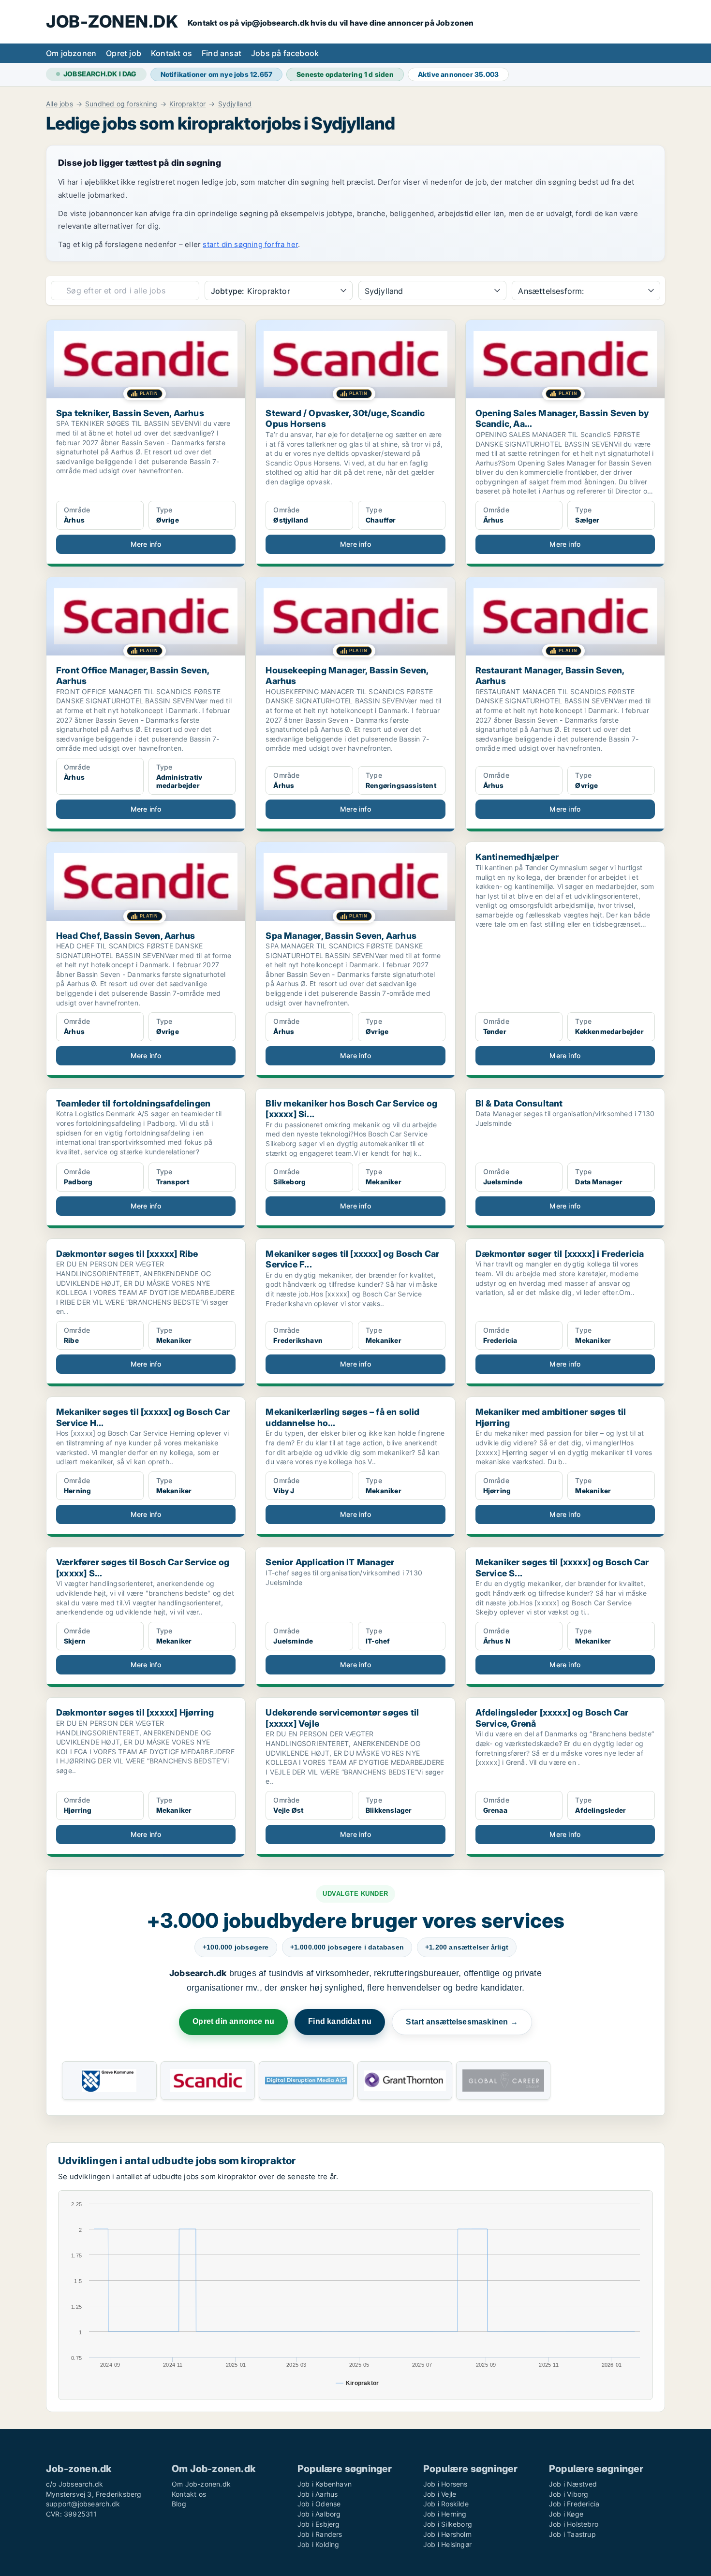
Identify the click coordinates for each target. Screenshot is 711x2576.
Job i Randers (320, 2534)
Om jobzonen (71, 53)
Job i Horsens (445, 2484)
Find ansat (222, 53)
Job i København (325, 2484)
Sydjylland (235, 104)
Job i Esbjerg (319, 2524)
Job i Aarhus (318, 2494)
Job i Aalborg (319, 2514)
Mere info (146, 544)
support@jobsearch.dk (83, 2504)
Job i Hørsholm (447, 2534)
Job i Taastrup (572, 2534)
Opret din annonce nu (233, 2021)
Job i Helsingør (447, 2544)
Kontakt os (171, 53)
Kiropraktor (187, 104)
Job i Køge (566, 2514)
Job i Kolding (318, 2544)
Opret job (124, 53)
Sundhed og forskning (121, 104)
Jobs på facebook (285, 53)
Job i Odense (319, 2504)
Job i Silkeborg (448, 2524)
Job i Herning (445, 2514)
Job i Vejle (440, 2494)
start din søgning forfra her (250, 244)
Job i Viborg (569, 2494)
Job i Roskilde (446, 2504)
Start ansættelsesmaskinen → (462, 2022)
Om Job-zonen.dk (201, 2484)
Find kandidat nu (340, 2021)
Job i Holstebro (574, 2524)
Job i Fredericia (574, 2504)
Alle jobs (59, 104)
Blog (179, 2504)
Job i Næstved (573, 2484)
